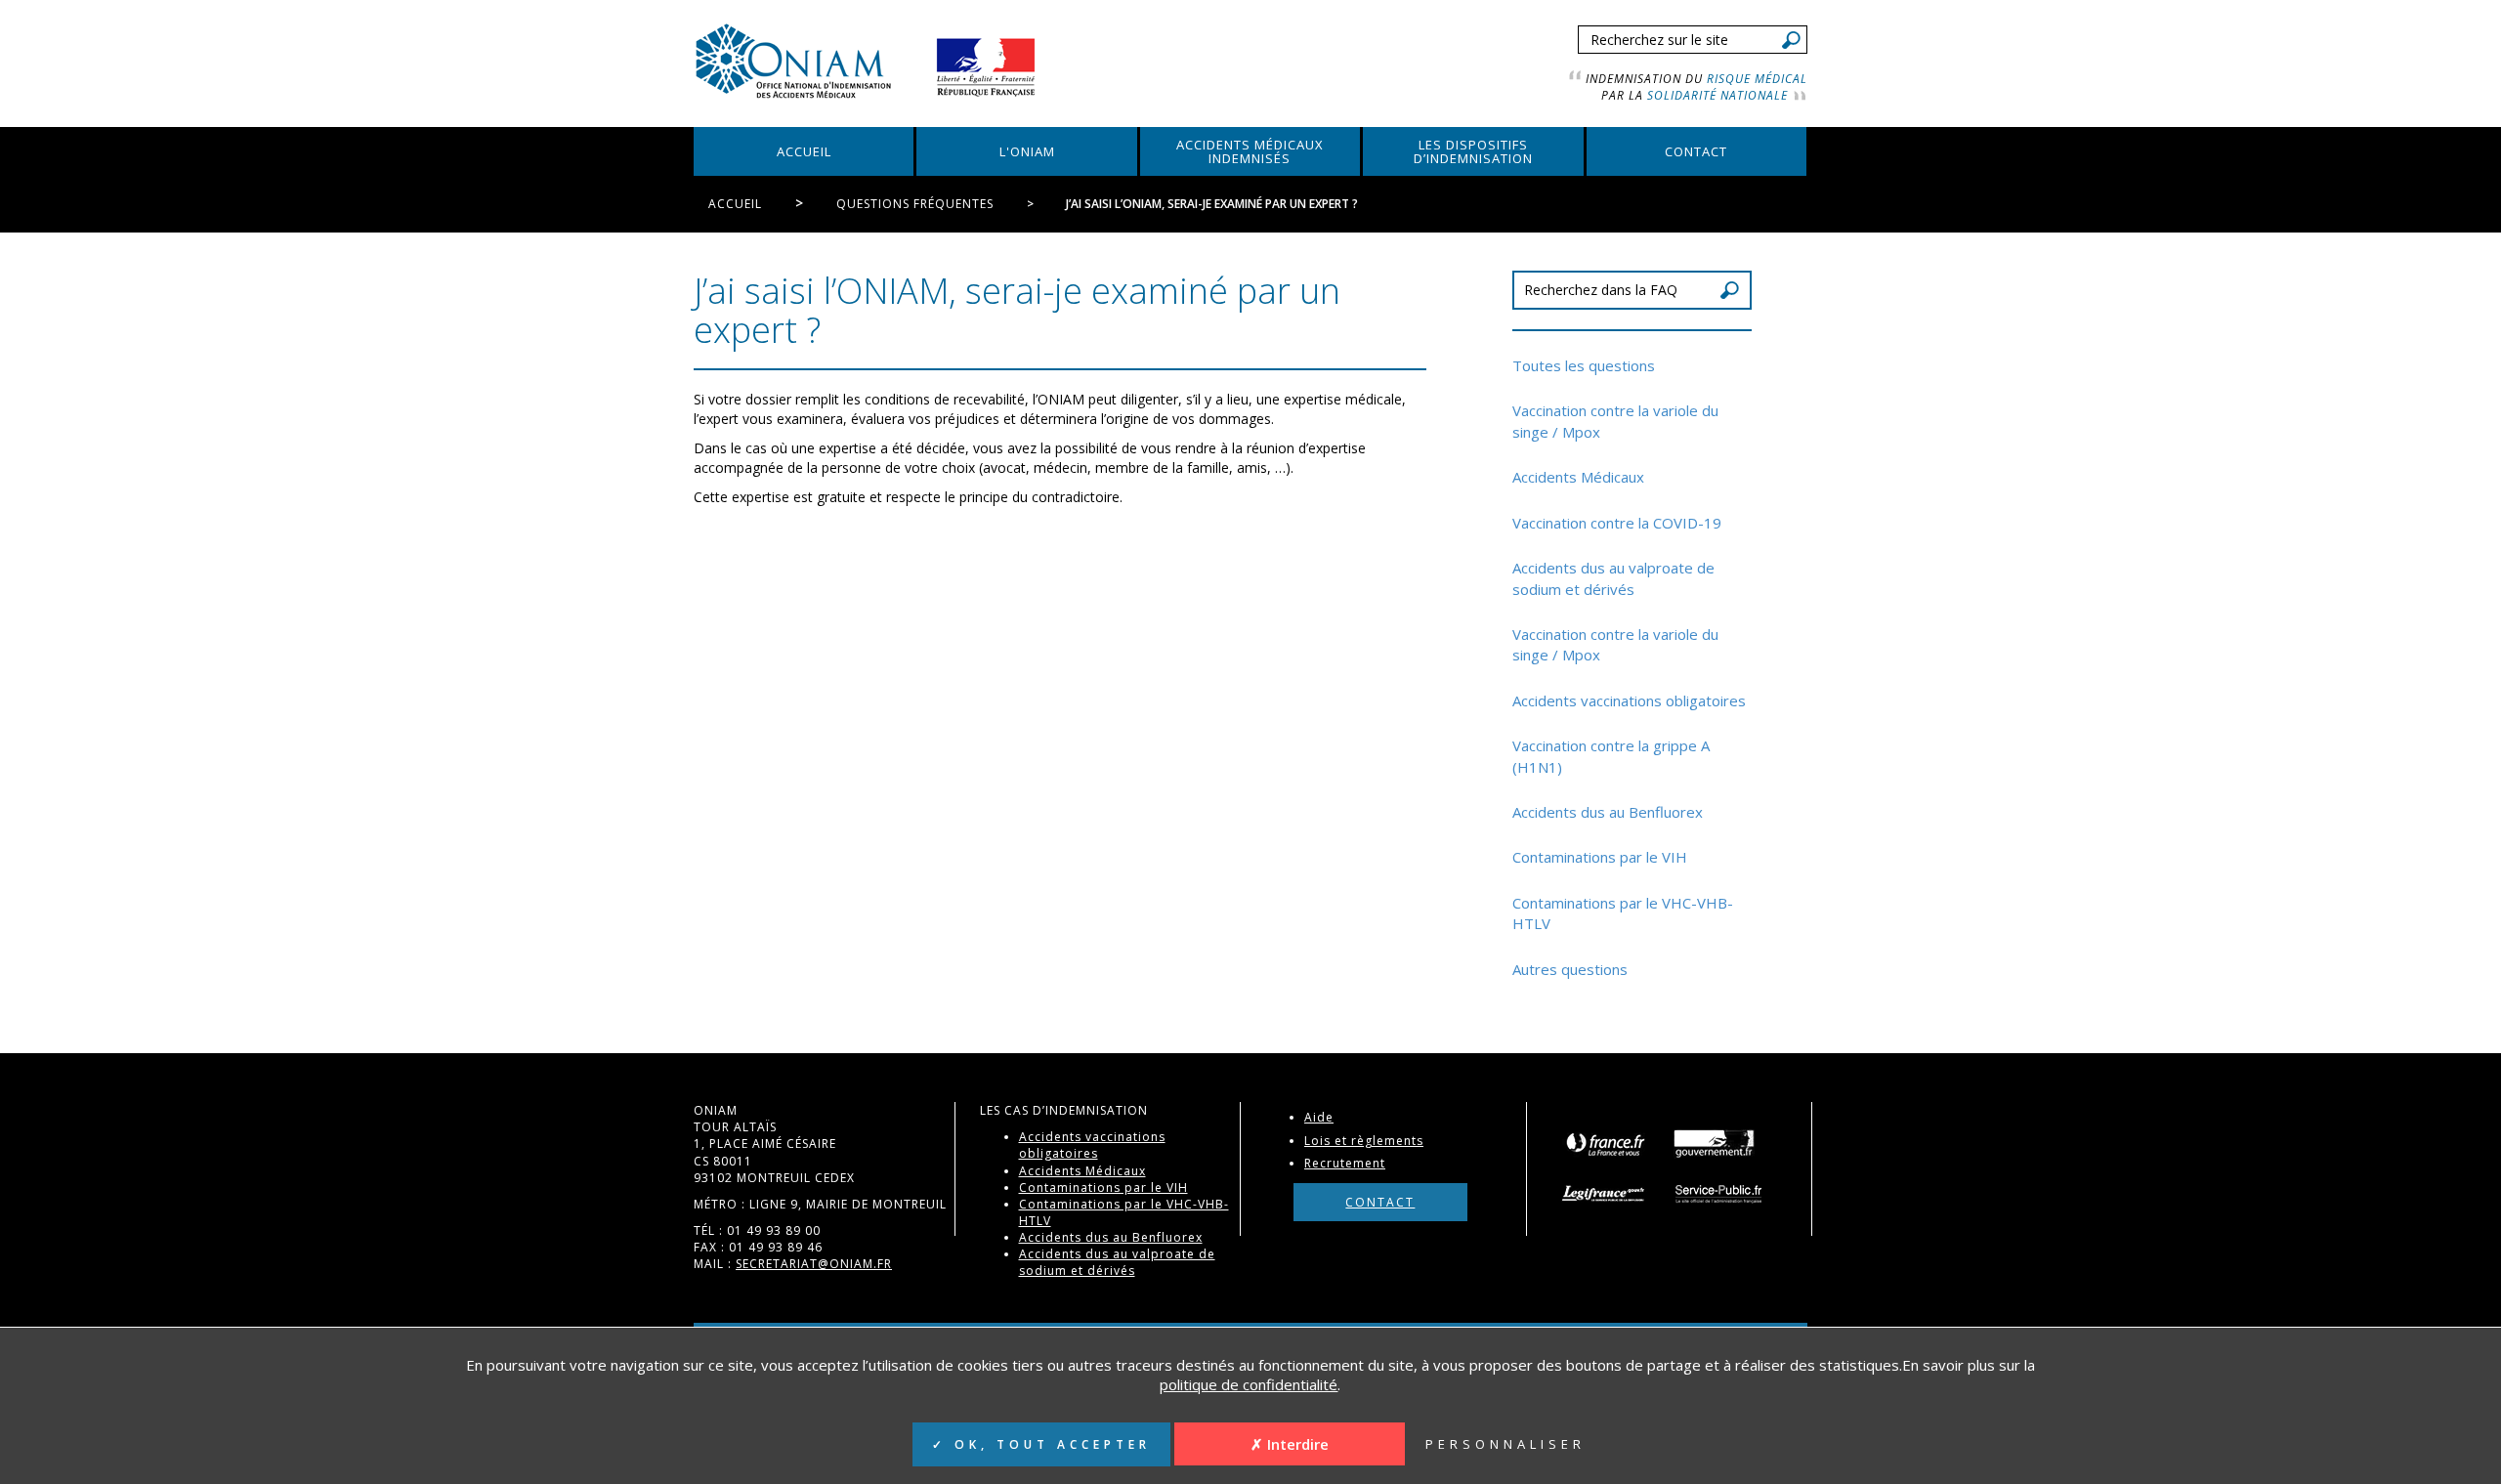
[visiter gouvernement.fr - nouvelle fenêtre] (1714, 1143)
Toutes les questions (1584, 365)
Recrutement (1345, 1163)
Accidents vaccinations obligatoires (1629, 700)
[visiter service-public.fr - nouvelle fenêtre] (1721, 1193)
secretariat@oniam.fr (814, 1264)
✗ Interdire (1290, 1444)
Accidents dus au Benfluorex (1608, 812)
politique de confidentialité (1249, 1384)
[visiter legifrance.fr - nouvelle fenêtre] (1610, 1193)
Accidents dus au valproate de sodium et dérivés (1613, 578)
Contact (1380, 1202)
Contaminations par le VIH (1600, 857)
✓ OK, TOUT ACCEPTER (1041, 1444)
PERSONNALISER (1505, 1444)
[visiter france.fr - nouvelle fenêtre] (1605, 1143)
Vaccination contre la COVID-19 (1617, 523)
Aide (1319, 1117)
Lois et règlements (1364, 1141)
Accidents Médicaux (1578, 477)
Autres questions (1570, 969)
